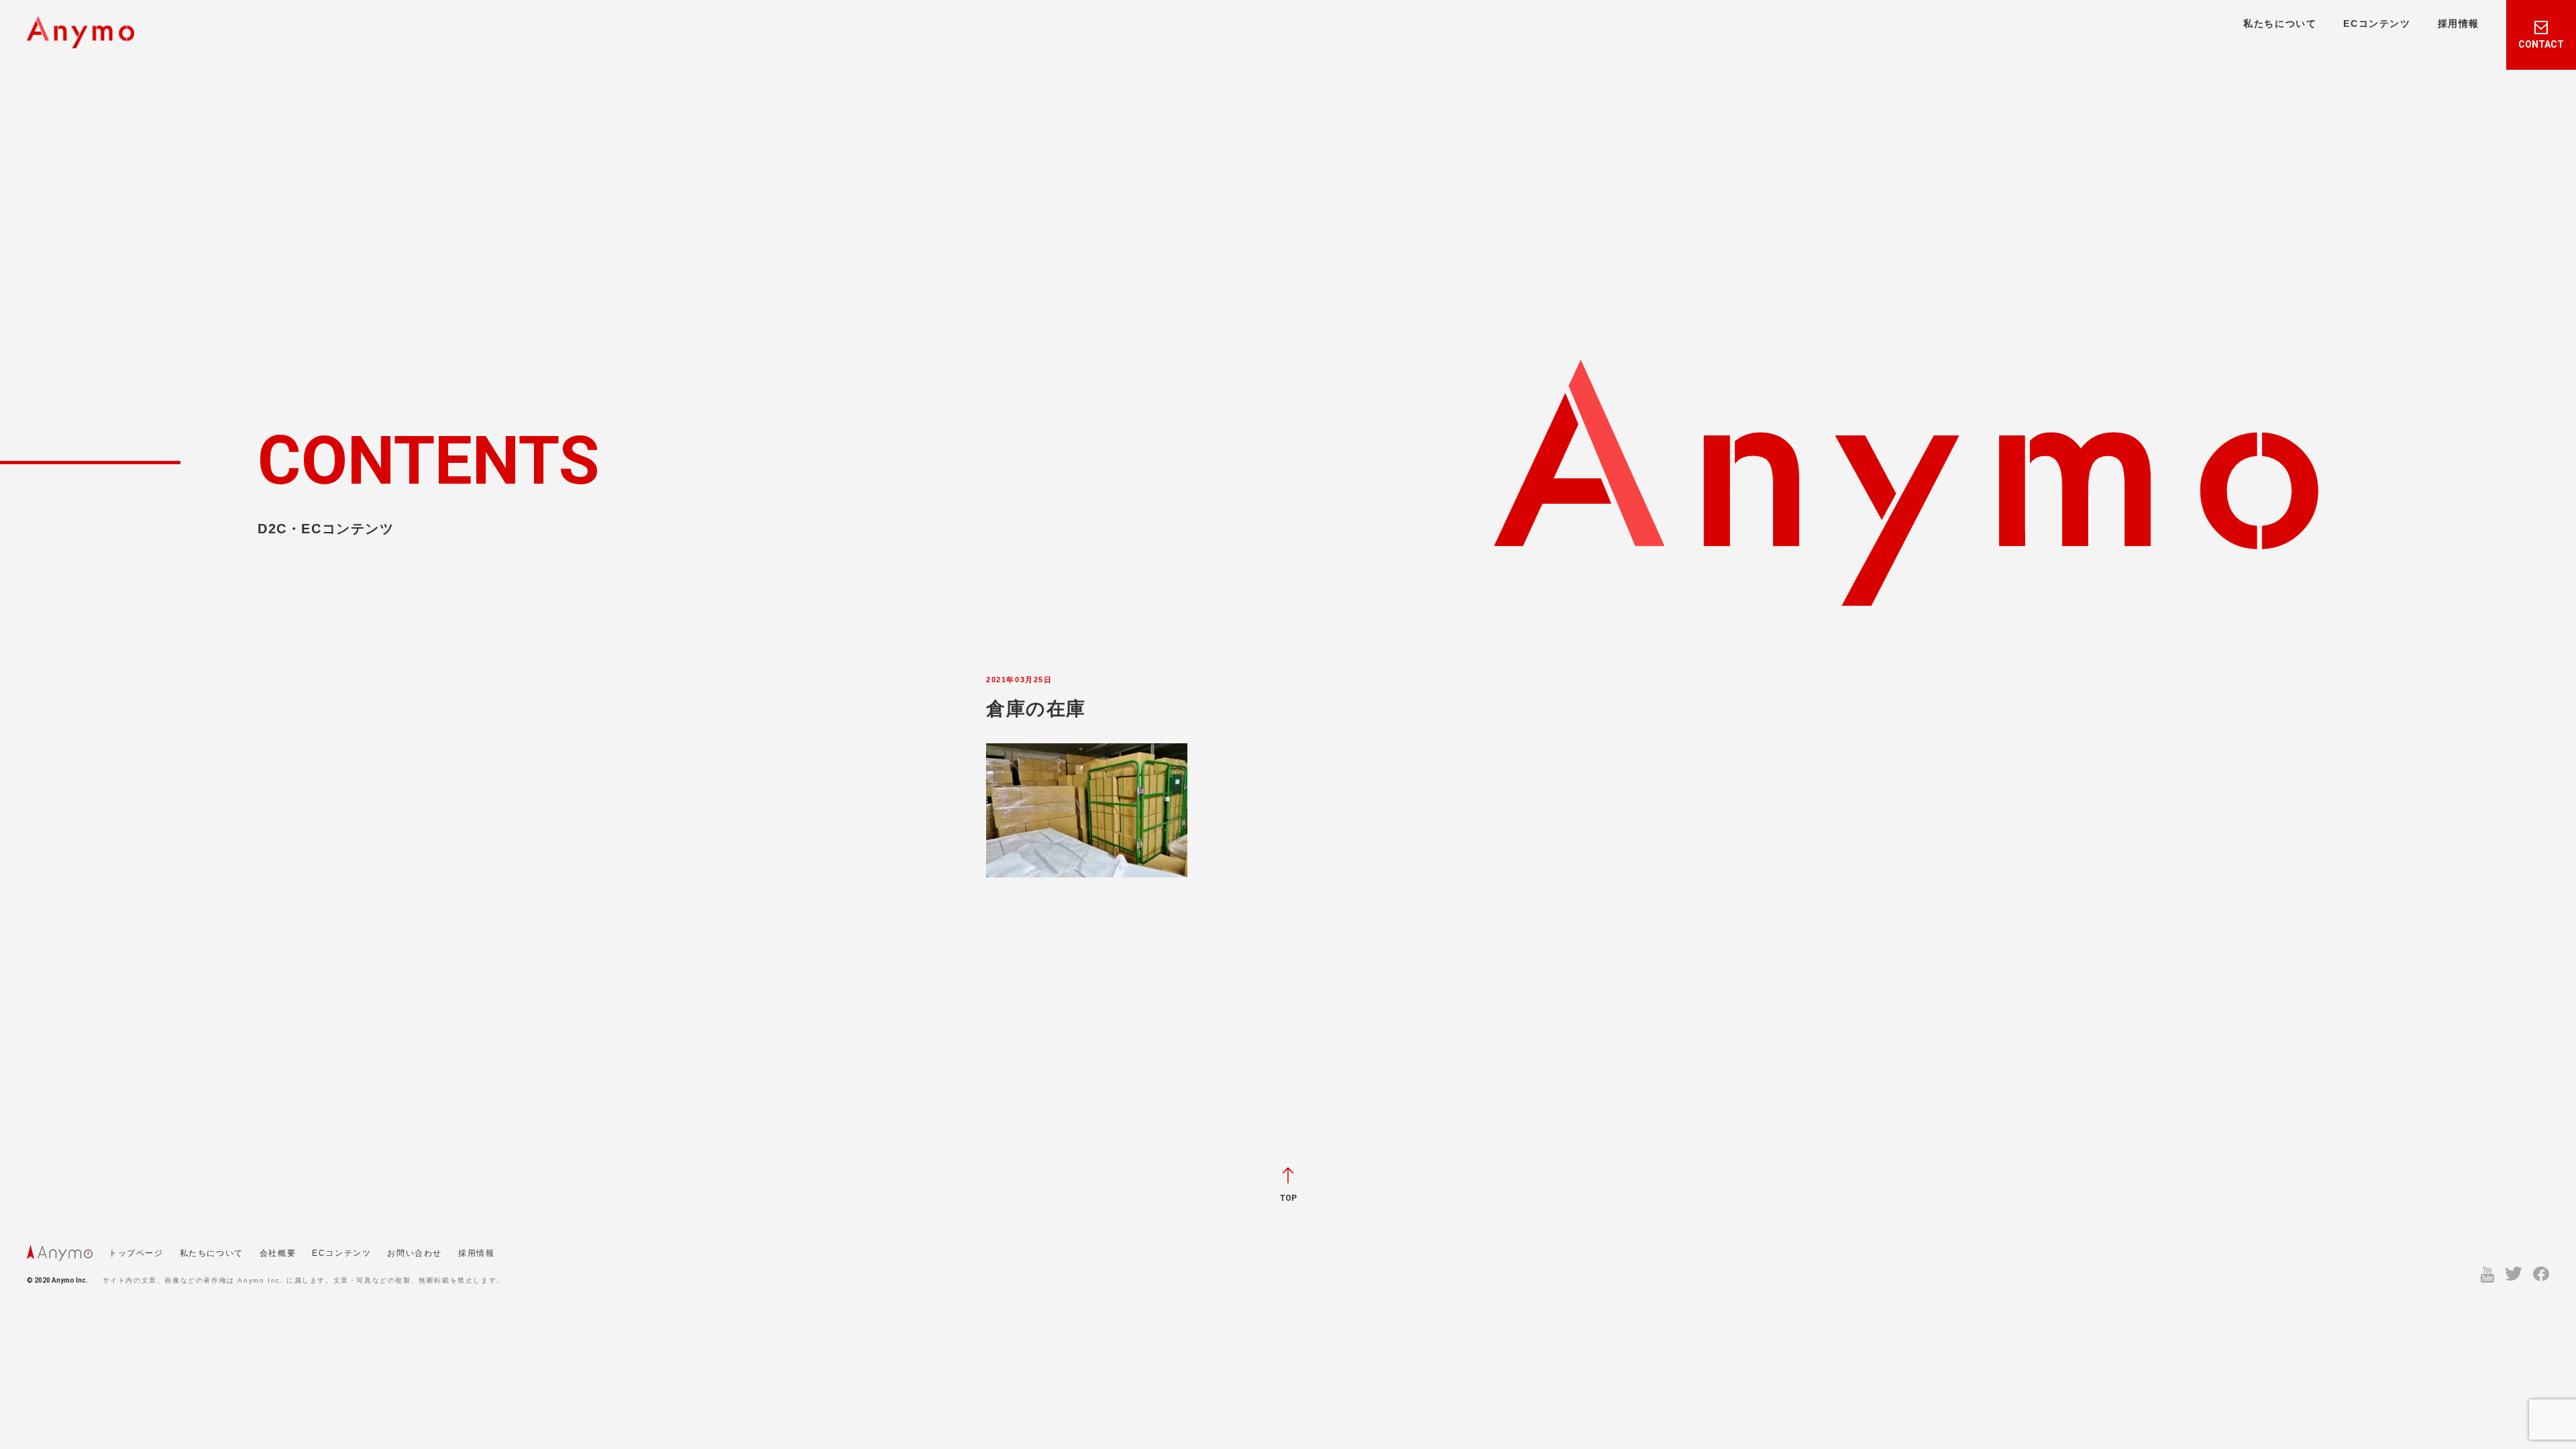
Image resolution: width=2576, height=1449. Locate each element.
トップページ (136, 1253)
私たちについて (2280, 23)
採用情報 (2459, 23)
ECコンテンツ (2377, 23)
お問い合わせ (415, 1253)
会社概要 (278, 1253)
